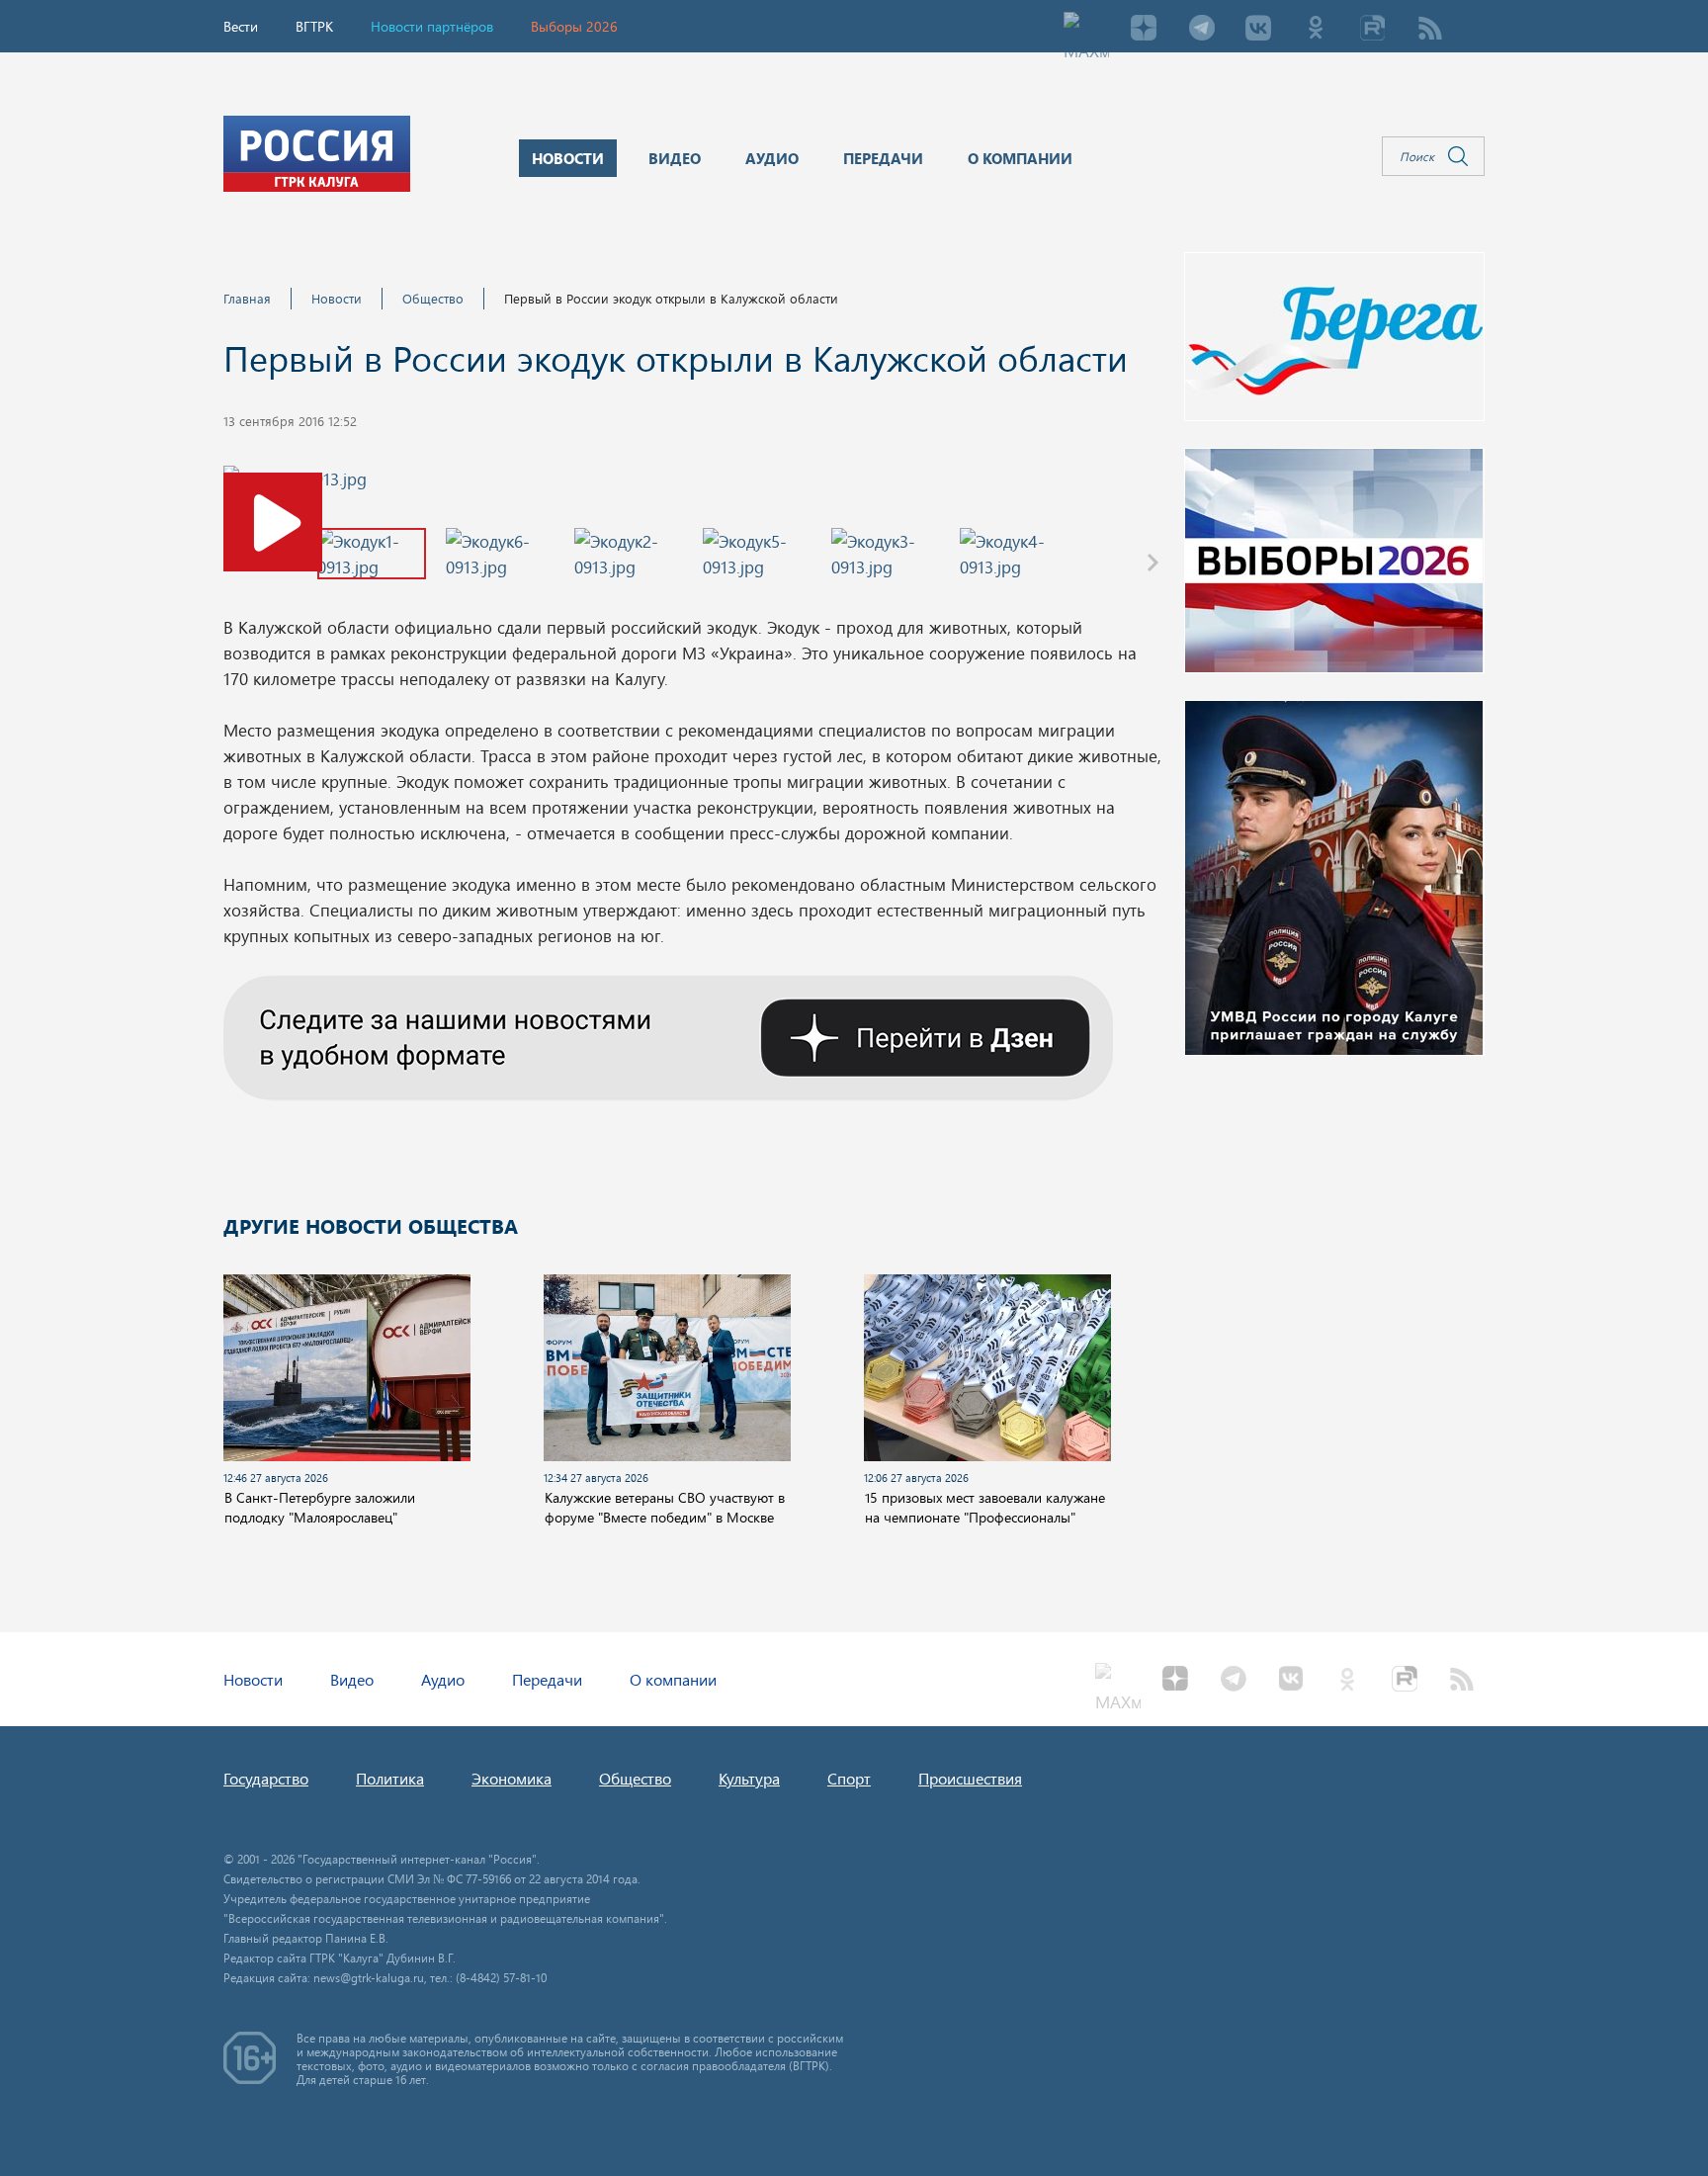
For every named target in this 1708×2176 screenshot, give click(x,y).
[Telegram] (1201, 30)
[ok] (1316, 30)
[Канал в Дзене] (668, 1035)
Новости (337, 298)
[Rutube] (1373, 30)
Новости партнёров (432, 26)
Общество (433, 298)
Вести (241, 26)
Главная (247, 298)
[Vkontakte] (1258, 30)
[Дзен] (1144, 30)
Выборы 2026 (574, 26)
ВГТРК (314, 26)
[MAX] (1086, 30)
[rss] (1430, 30)
